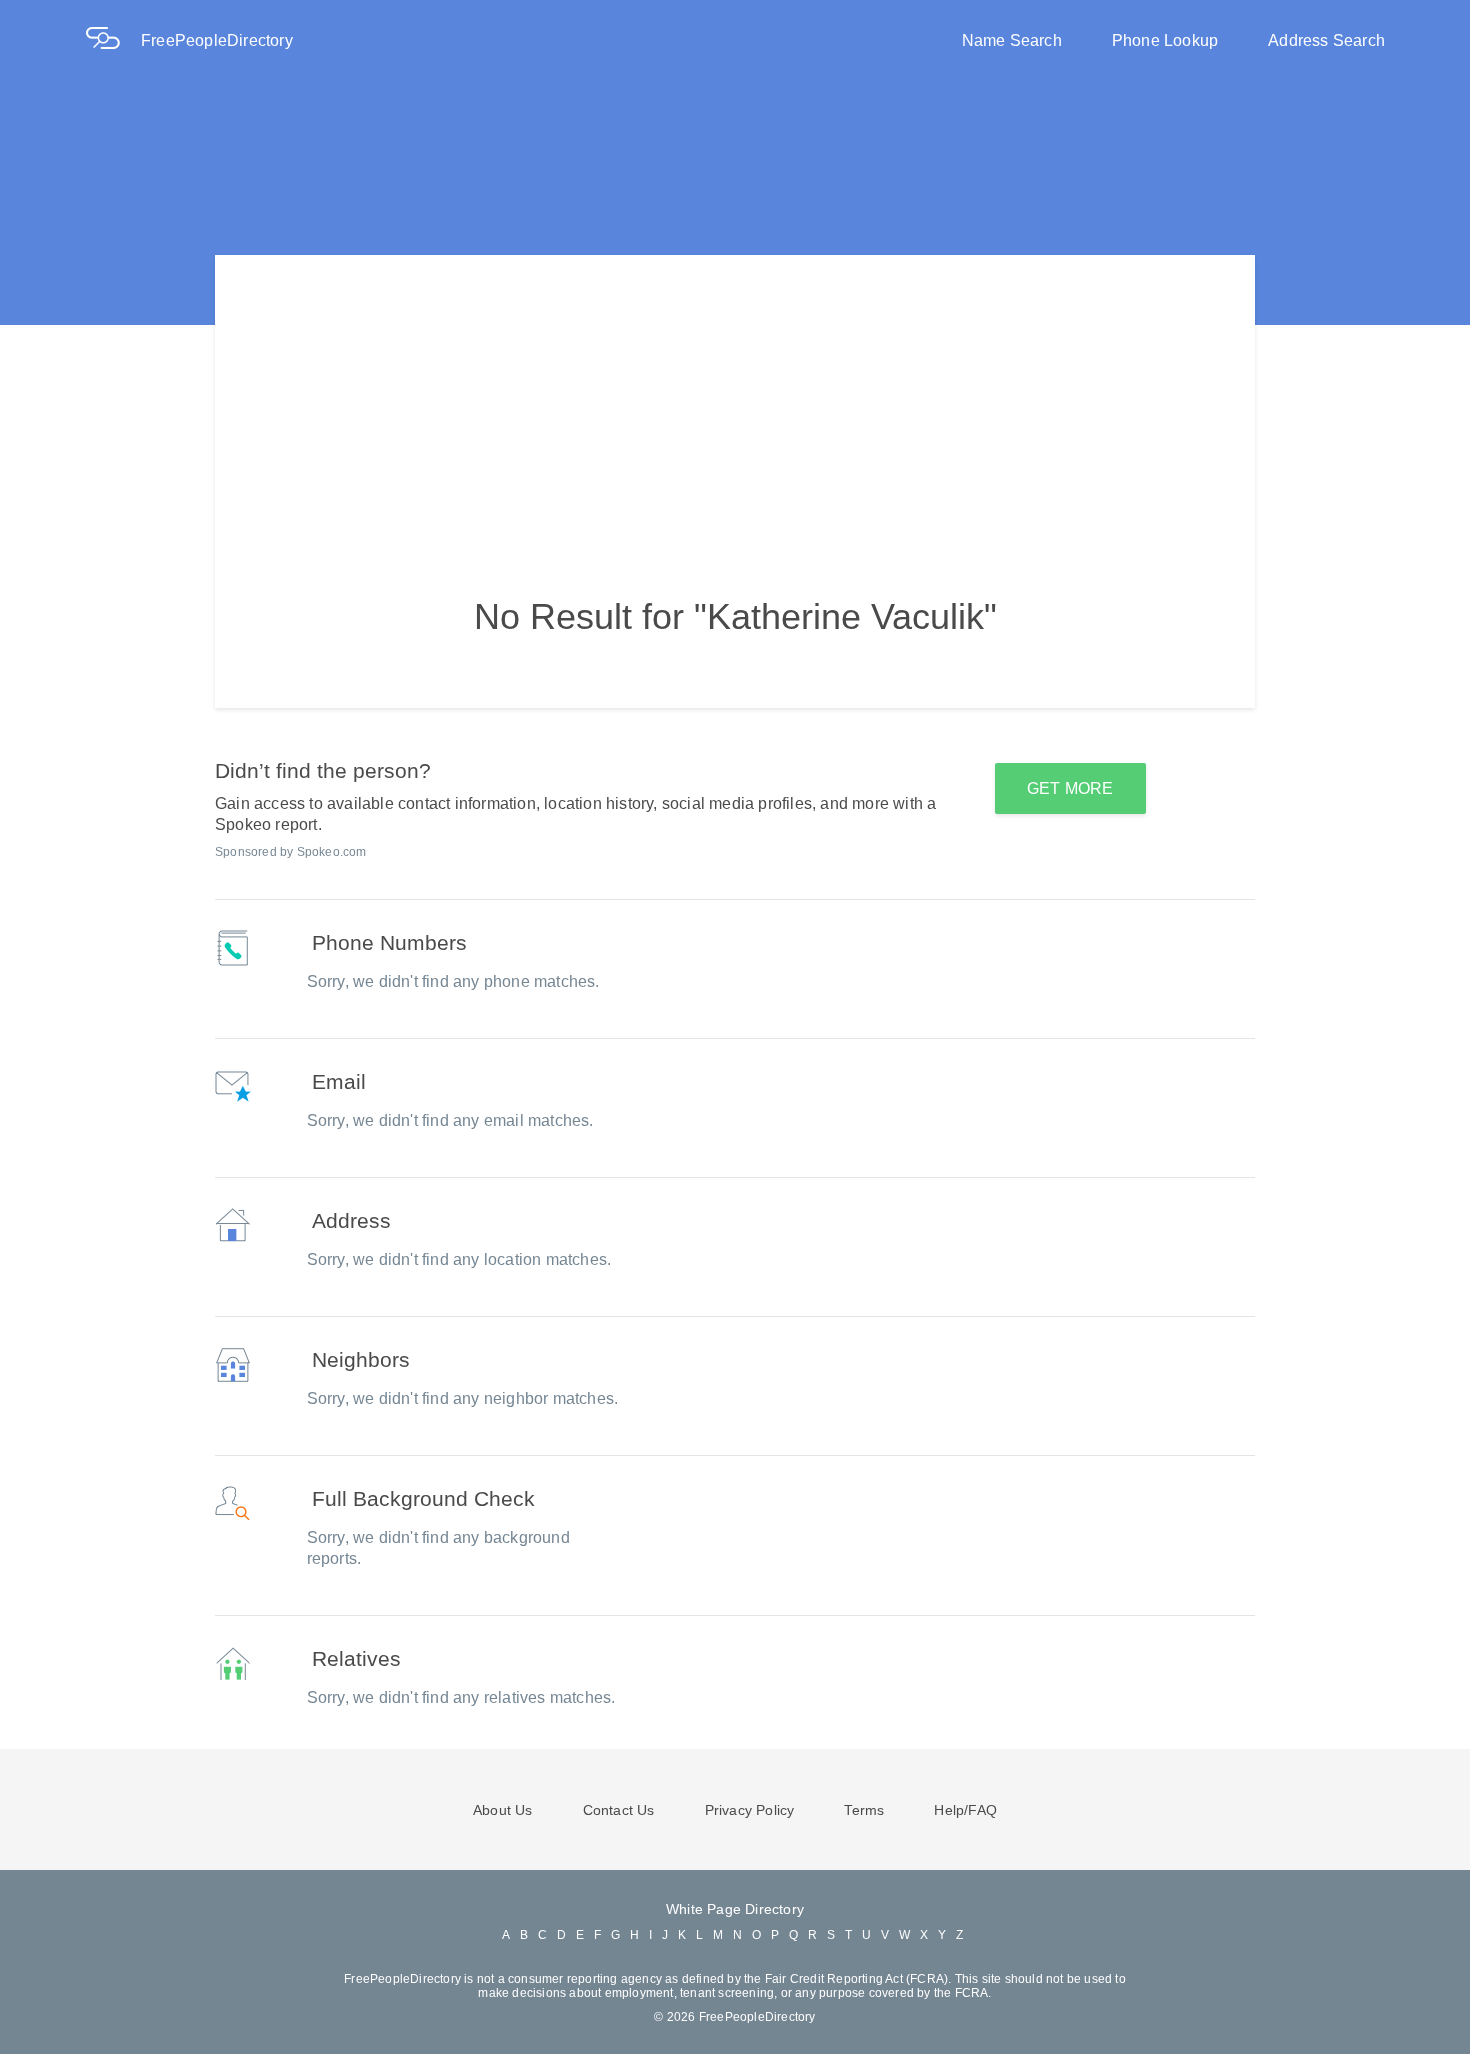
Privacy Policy (750, 1810)
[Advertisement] (735, 395)
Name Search (1012, 40)
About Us (503, 1810)
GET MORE (1070, 788)
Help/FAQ (965, 1810)
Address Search (1326, 40)
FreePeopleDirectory (217, 40)
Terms (864, 1810)
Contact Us (619, 1810)
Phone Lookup (1165, 40)
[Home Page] (113, 40)
